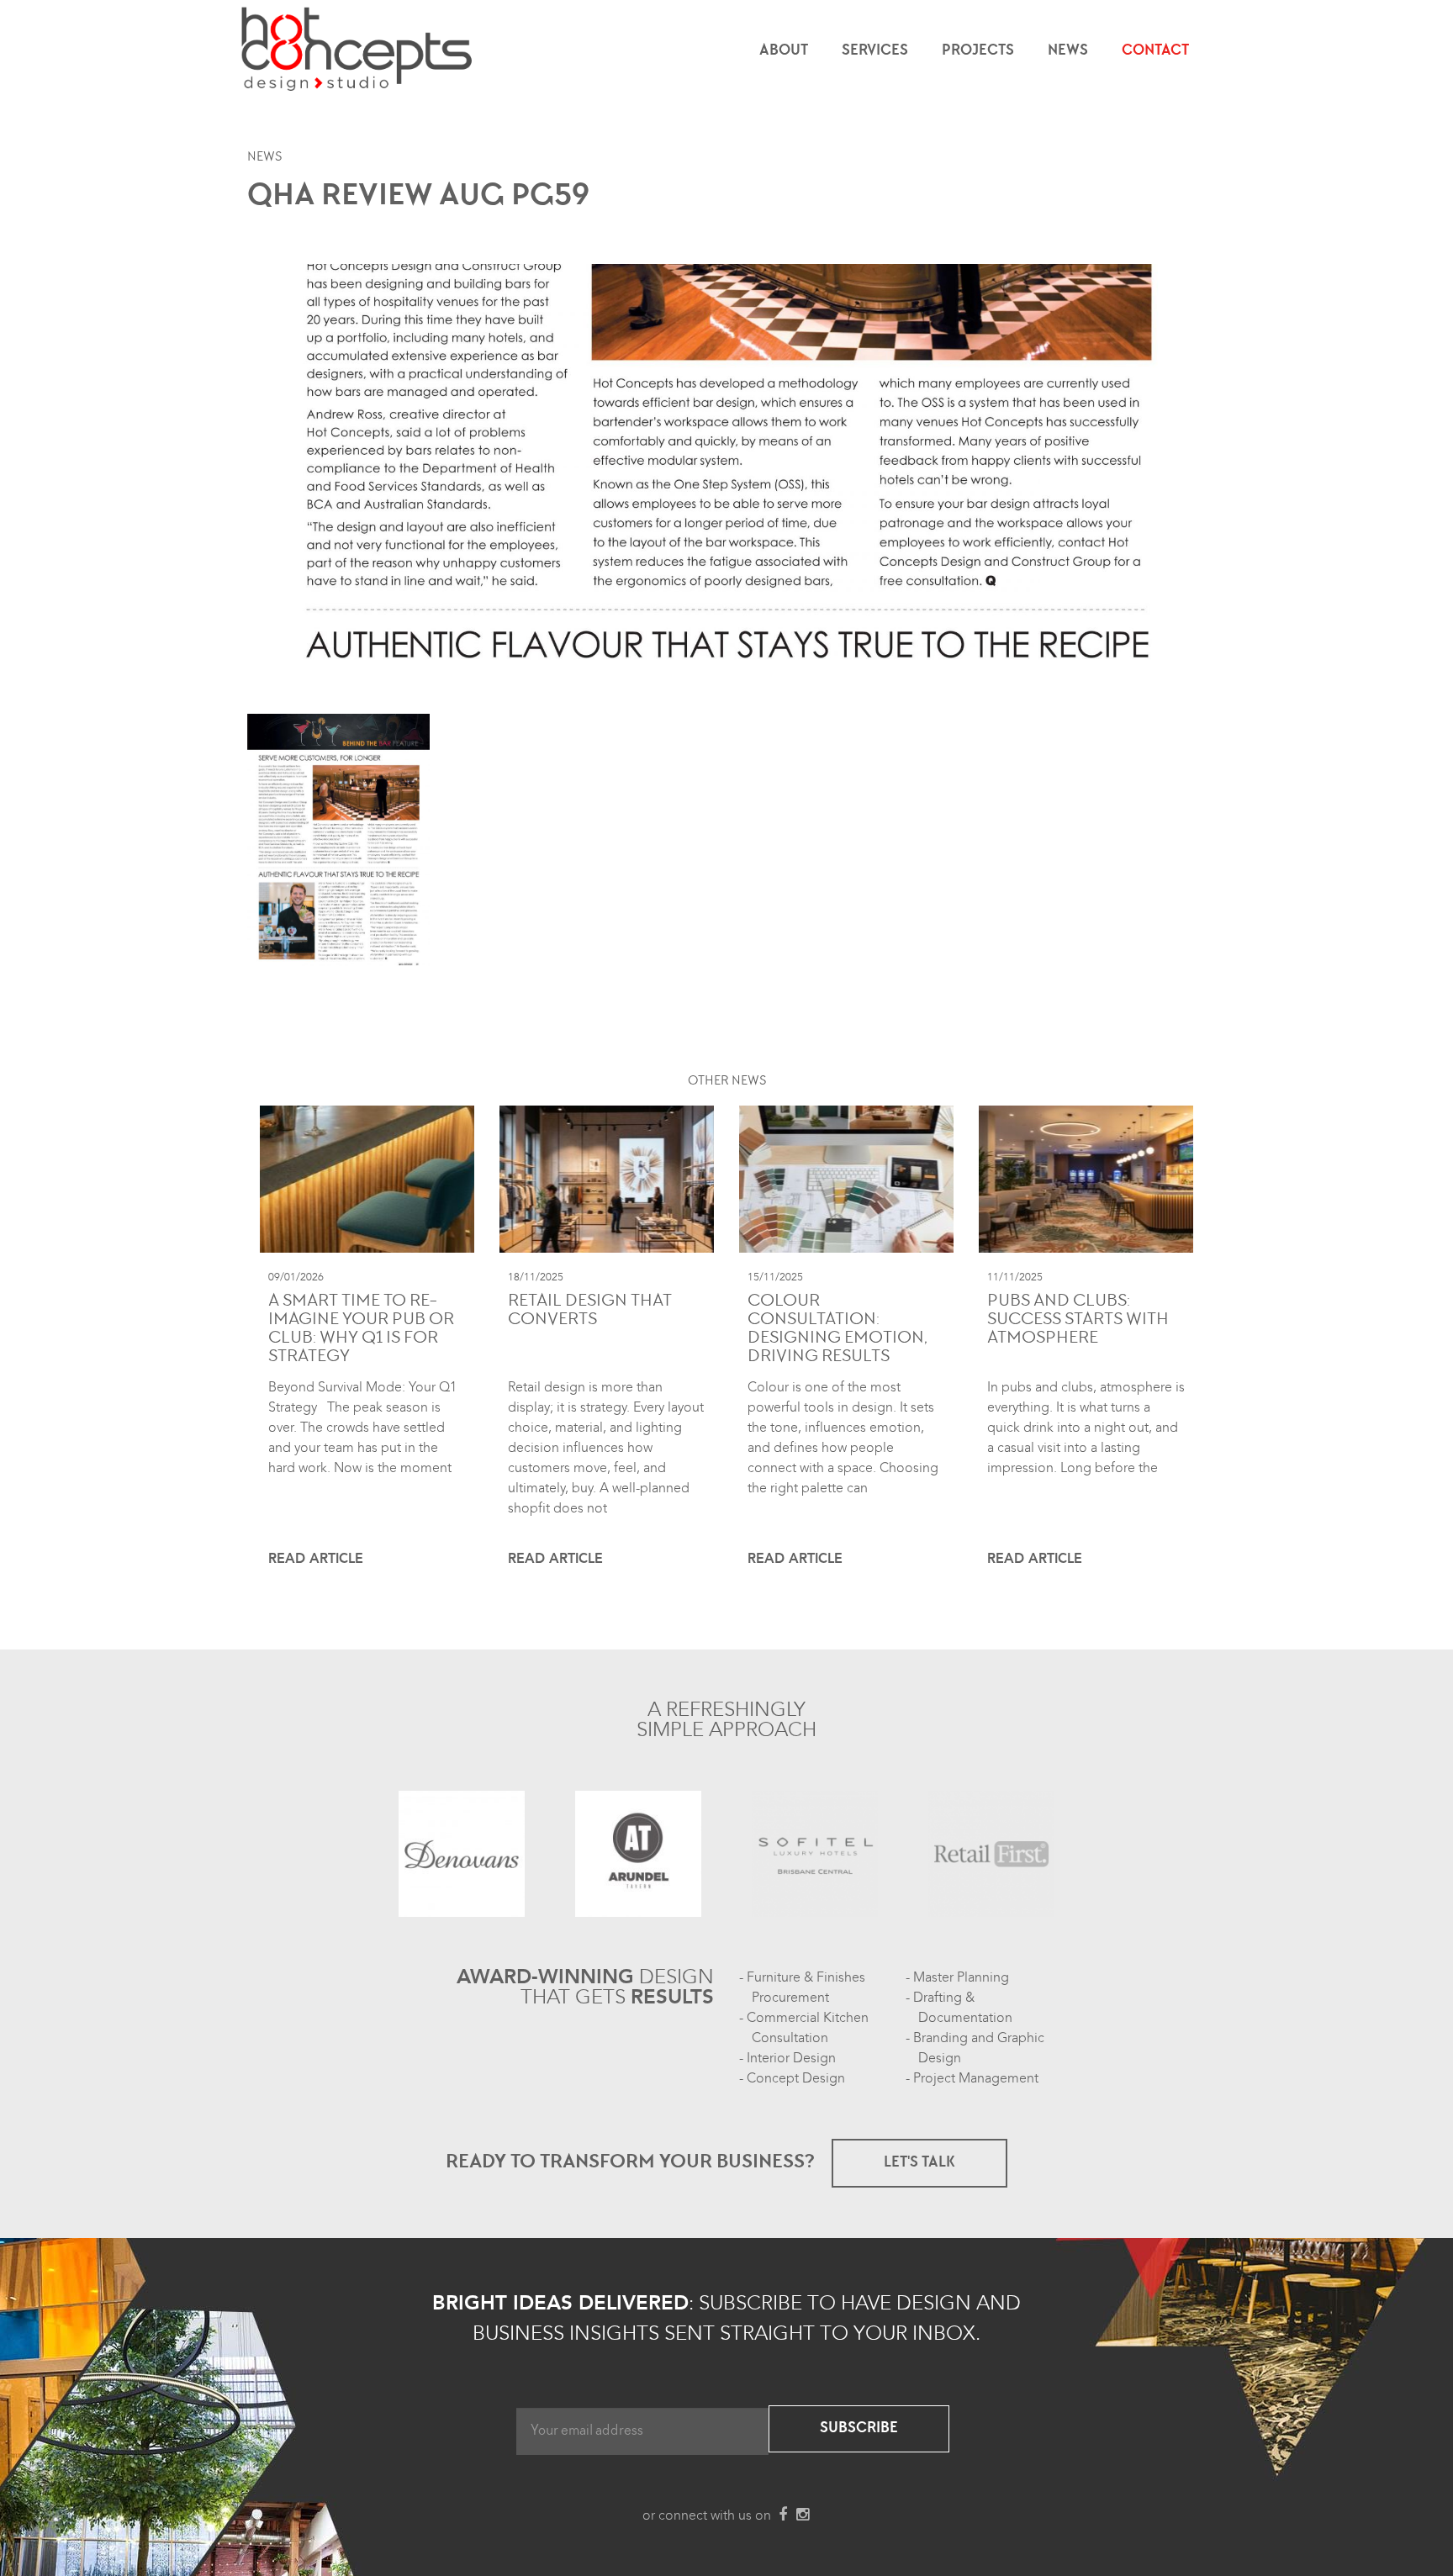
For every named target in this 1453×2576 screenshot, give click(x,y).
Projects (978, 51)
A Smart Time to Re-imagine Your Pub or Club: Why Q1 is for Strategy (361, 1330)
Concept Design (796, 2078)
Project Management (976, 2078)
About (784, 51)
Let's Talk (919, 2163)
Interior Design (791, 2058)
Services (875, 51)
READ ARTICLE (316, 1559)
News (1068, 51)
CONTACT (1155, 51)
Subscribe (859, 2429)
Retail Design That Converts (590, 1312)
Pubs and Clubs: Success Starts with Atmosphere (1078, 1321)
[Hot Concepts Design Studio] (358, 50)
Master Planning (961, 1977)
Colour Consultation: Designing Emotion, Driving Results (837, 1330)
